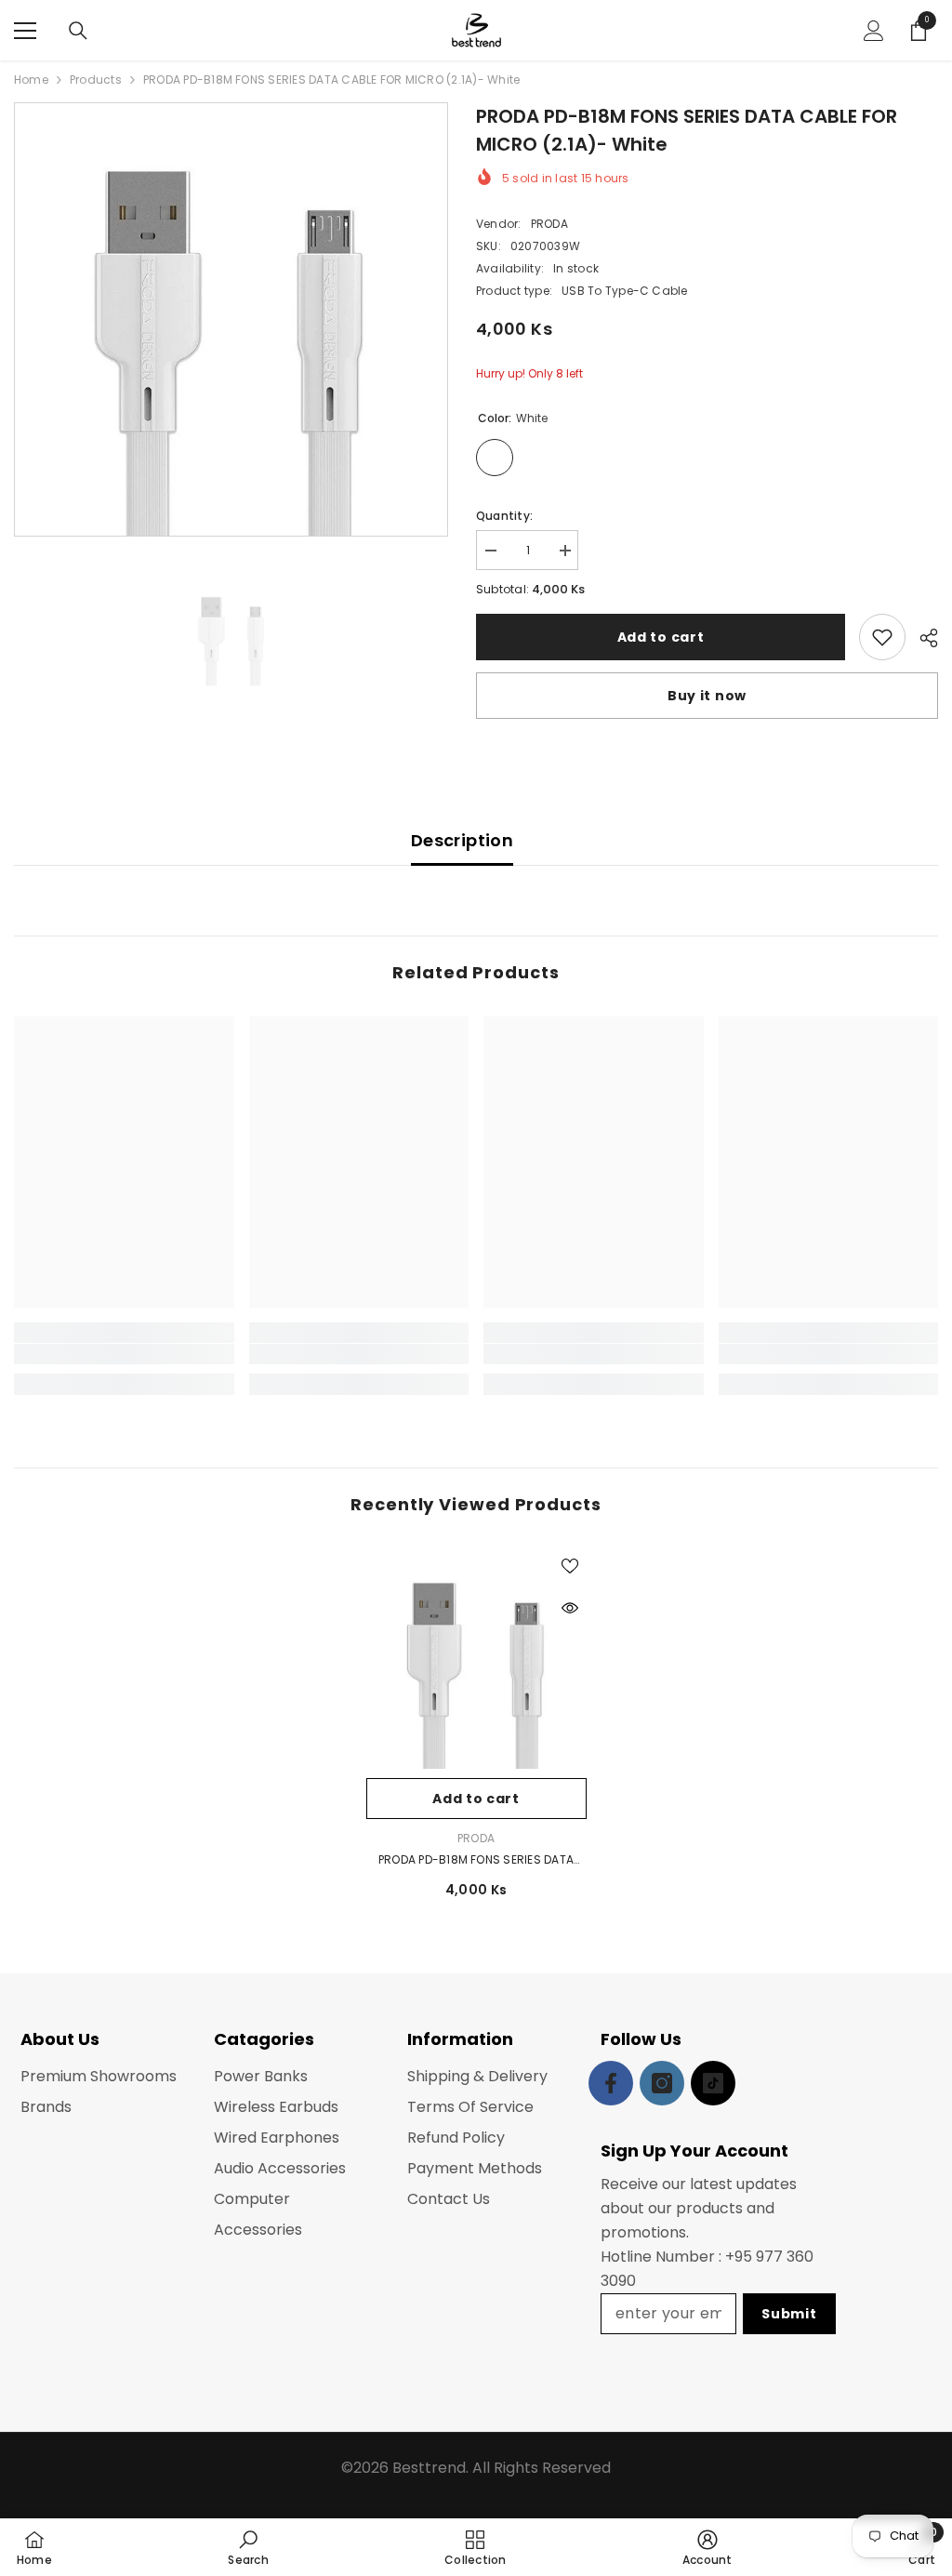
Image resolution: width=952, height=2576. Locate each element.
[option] (231, 319)
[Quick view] (570, 1608)
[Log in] (874, 31)
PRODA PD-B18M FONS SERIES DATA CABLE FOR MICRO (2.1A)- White (476, 1861)
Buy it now (707, 696)
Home (31, 80)
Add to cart (661, 637)
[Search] (78, 31)
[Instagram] (662, 2083)
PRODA (549, 224)
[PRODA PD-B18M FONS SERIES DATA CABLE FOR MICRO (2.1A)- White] (476, 1659)
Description (462, 840)
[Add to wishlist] (882, 637)
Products (96, 80)
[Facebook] (611, 2083)
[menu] (25, 31)
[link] (124, 1354)
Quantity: (504, 516)
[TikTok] (713, 2083)
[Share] (922, 638)
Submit (789, 2314)
